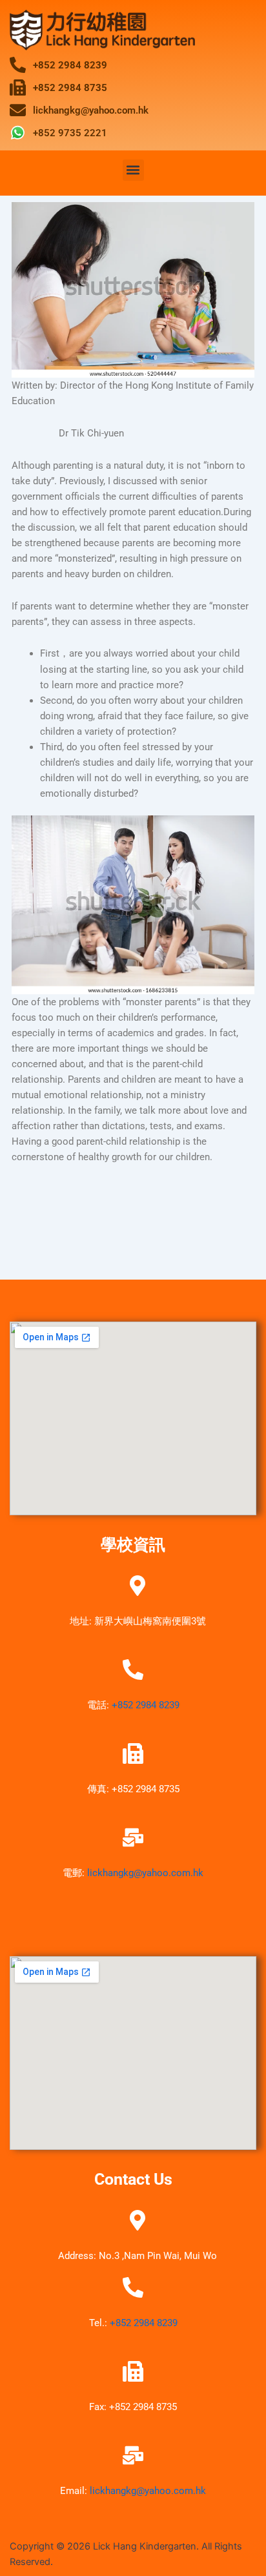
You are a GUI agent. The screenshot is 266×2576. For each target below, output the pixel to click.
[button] (133, 170)
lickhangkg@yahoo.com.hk (145, 1873)
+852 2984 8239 (146, 1705)
